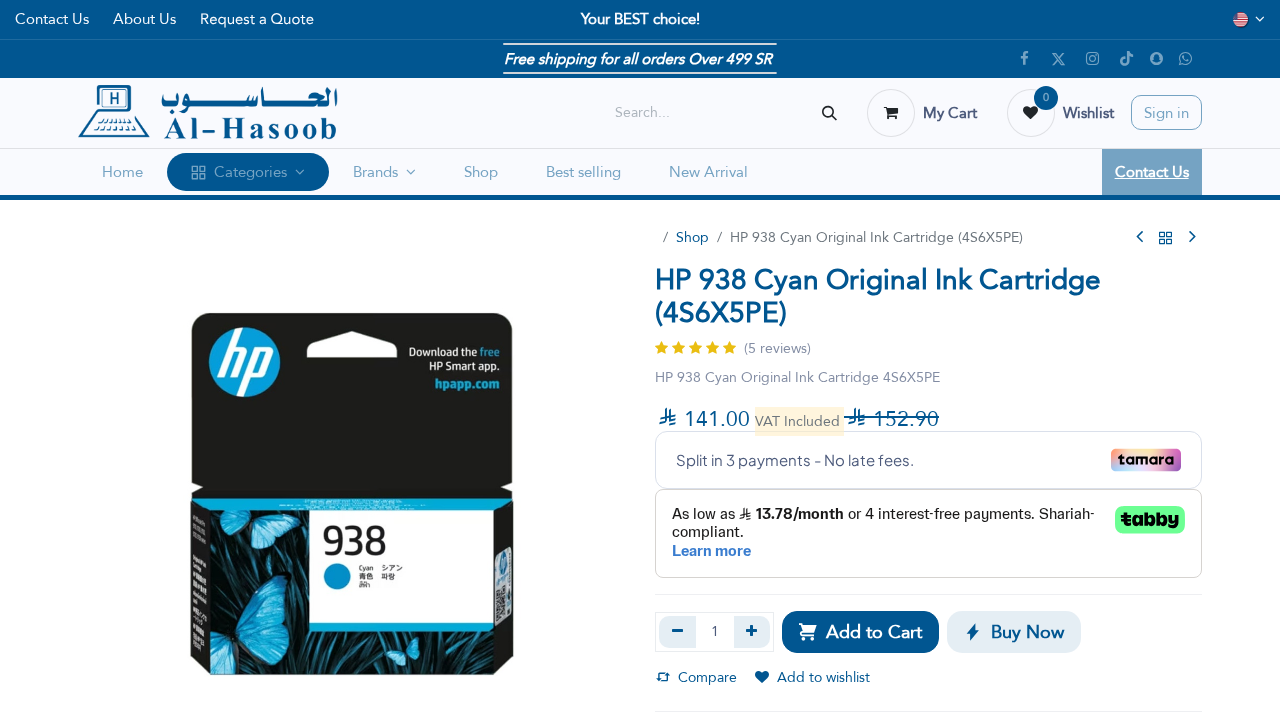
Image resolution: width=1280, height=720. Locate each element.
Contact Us (52, 18)
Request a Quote (257, 19)
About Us (144, 18)
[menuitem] (122, 172)
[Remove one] (677, 632)
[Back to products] (1166, 238)
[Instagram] (1093, 59)
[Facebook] (1025, 59)
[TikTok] (1127, 59)
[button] (860, 632)
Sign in (1166, 112)
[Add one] (752, 632)
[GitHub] (1186, 59)
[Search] (829, 112)
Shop (692, 237)
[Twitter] (1059, 59)
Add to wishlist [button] (823, 677)
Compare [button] (707, 677)
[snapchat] (1156, 58)
